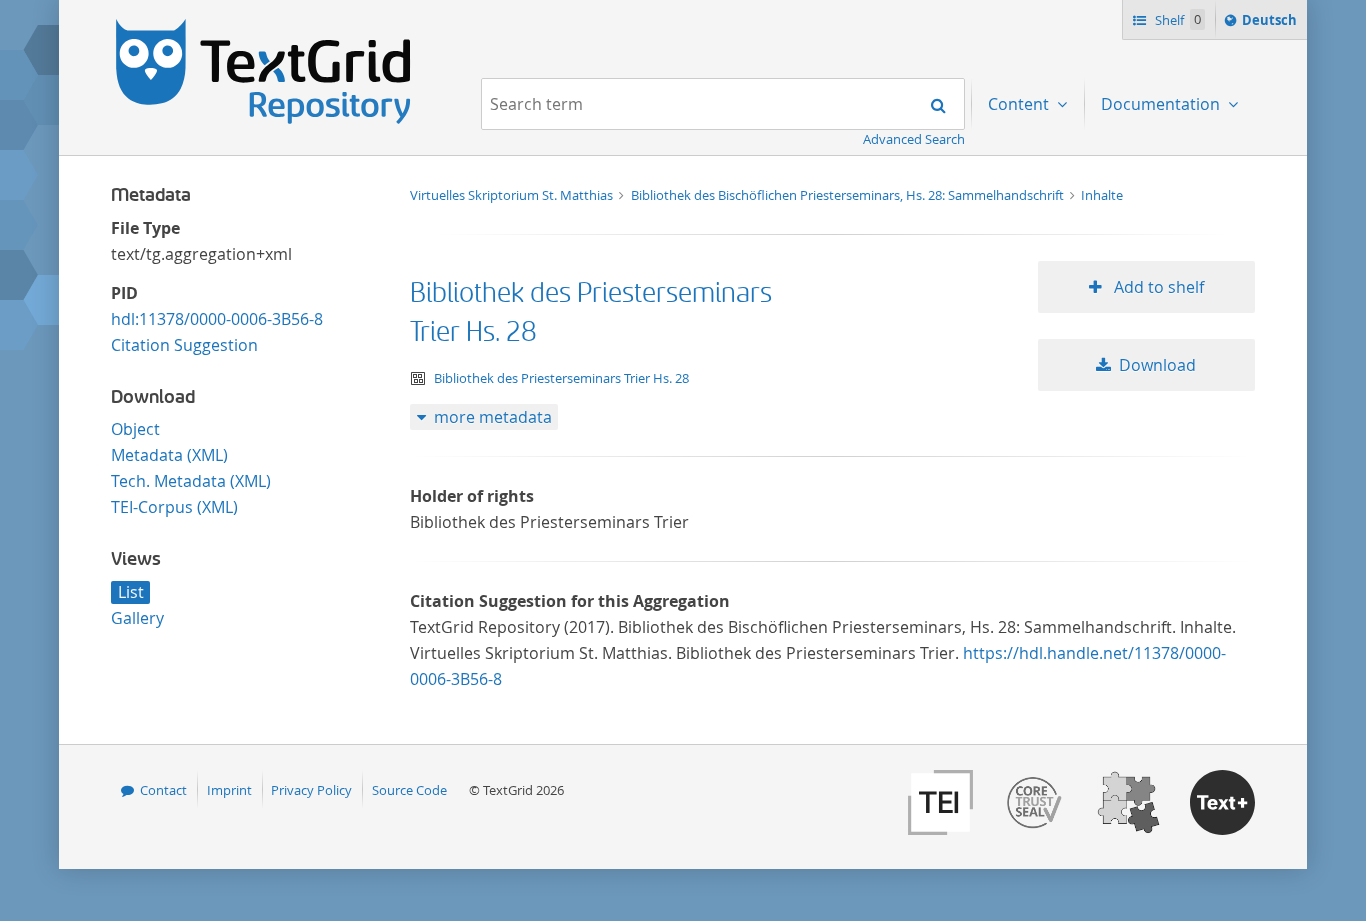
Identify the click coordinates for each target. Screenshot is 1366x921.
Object (135, 429)
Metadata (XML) (169, 455)
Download (1157, 365)
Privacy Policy (311, 790)
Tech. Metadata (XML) (191, 481)
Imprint (229, 790)
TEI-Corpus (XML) (174, 507)
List (131, 592)
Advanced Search (914, 139)
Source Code (409, 790)
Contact (163, 790)
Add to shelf (1157, 287)
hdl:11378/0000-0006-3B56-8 (217, 319)
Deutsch (1271, 24)
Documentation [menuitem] (1162, 104)
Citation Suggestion (184, 345)
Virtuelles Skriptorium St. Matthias (513, 195)
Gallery (137, 618)
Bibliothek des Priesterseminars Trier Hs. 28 (561, 378)
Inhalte (1102, 195)
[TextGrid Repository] (264, 26)
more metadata (493, 417)
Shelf (1176, 20)
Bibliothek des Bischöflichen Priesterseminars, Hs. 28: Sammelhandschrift (849, 195)
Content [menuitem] (1020, 104)
